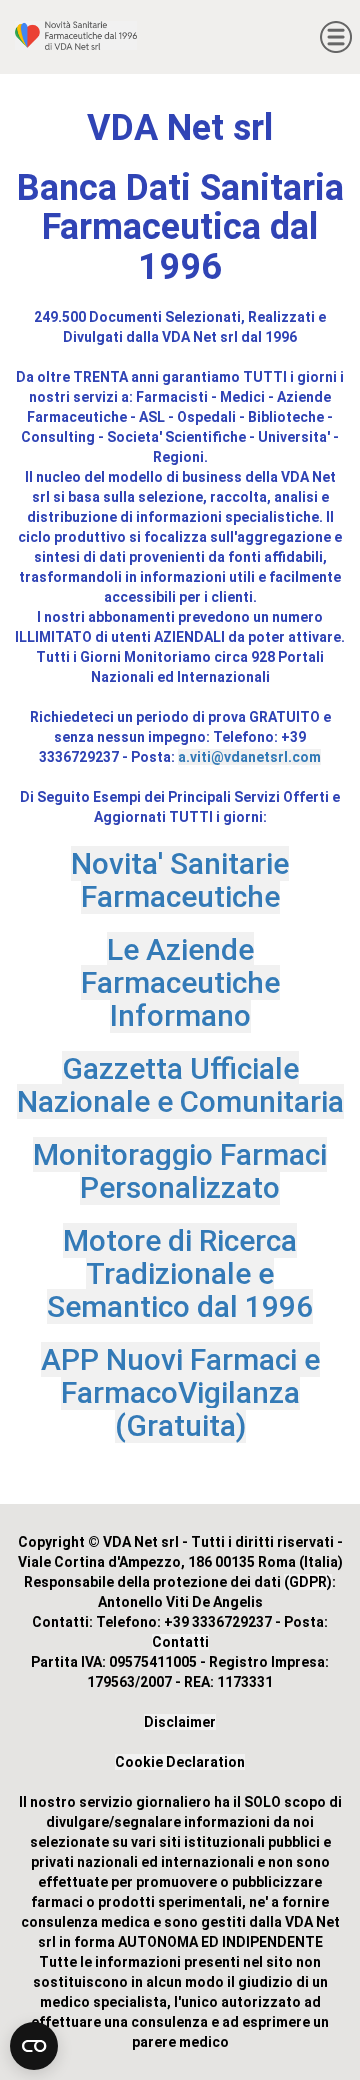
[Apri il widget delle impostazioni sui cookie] (34, 2046)
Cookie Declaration (180, 1762)
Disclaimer (180, 1722)
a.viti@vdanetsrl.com (249, 757)
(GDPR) (308, 1582)
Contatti (180, 1642)
